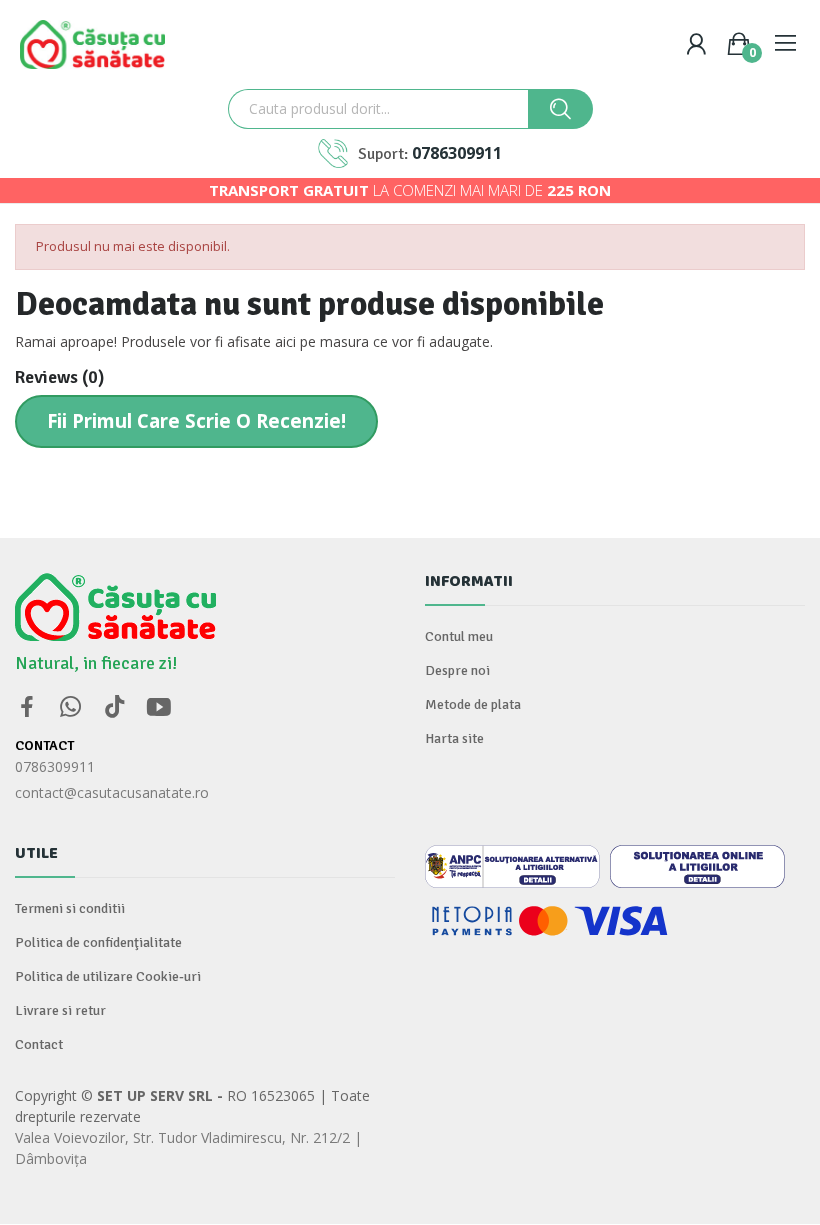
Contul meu (459, 636)
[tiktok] (115, 707)
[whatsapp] (71, 707)
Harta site (454, 738)
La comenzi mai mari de (410, 190)
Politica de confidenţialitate (98, 942)
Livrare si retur (60, 1010)
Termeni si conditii (70, 908)
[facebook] (27, 707)
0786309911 (457, 153)
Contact (39, 1044)
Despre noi (457, 670)
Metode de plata (473, 704)
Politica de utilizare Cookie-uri (108, 976)
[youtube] (159, 707)
